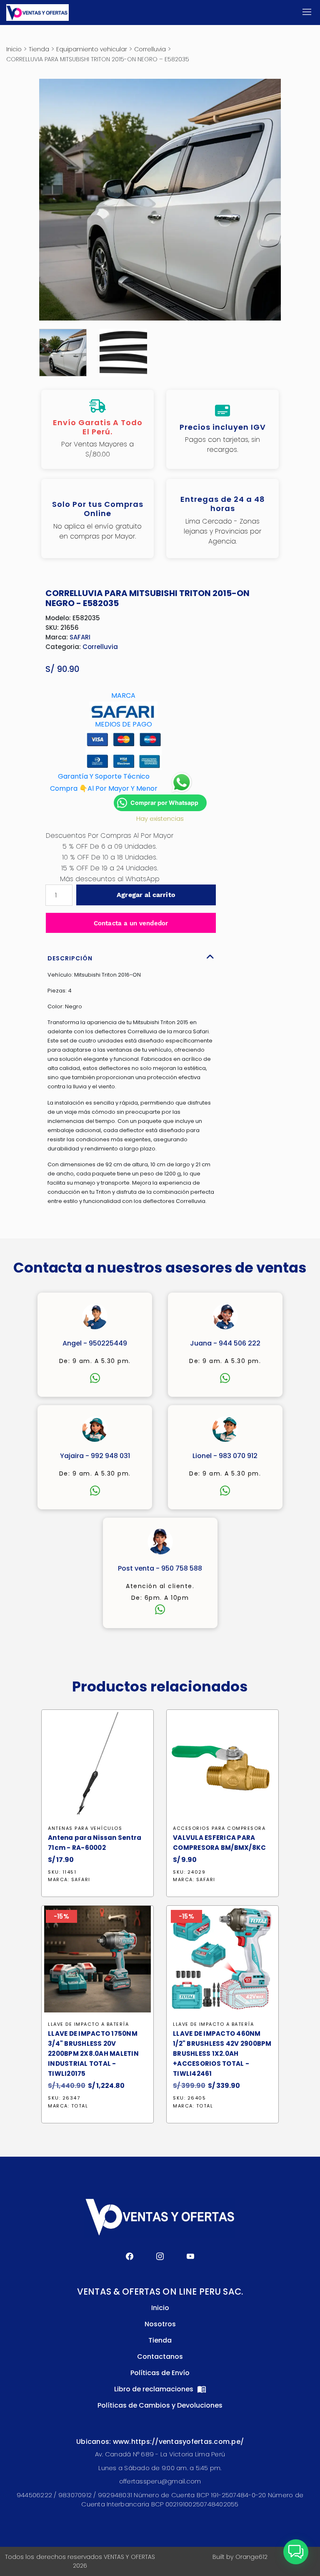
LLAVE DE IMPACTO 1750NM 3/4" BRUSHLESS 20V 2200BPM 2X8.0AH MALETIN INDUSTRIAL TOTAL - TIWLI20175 (93, 2054)
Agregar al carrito (146, 895)
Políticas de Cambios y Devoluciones (160, 2405)
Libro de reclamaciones (155, 2389)
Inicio (14, 49)
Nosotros (160, 2324)
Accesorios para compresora (219, 1828)
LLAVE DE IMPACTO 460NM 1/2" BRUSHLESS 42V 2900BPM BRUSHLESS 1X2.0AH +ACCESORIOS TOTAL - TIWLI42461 (222, 2054)
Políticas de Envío (160, 2373)
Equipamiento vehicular (92, 49)
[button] (296, 2552)
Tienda (39, 49)
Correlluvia (150, 49)
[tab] (131, 956)
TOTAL (80, 2106)
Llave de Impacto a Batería (88, 2024)
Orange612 (251, 2557)
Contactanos (160, 2357)
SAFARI (80, 637)
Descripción (70, 958)
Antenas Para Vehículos (85, 1828)
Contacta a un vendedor (131, 923)
